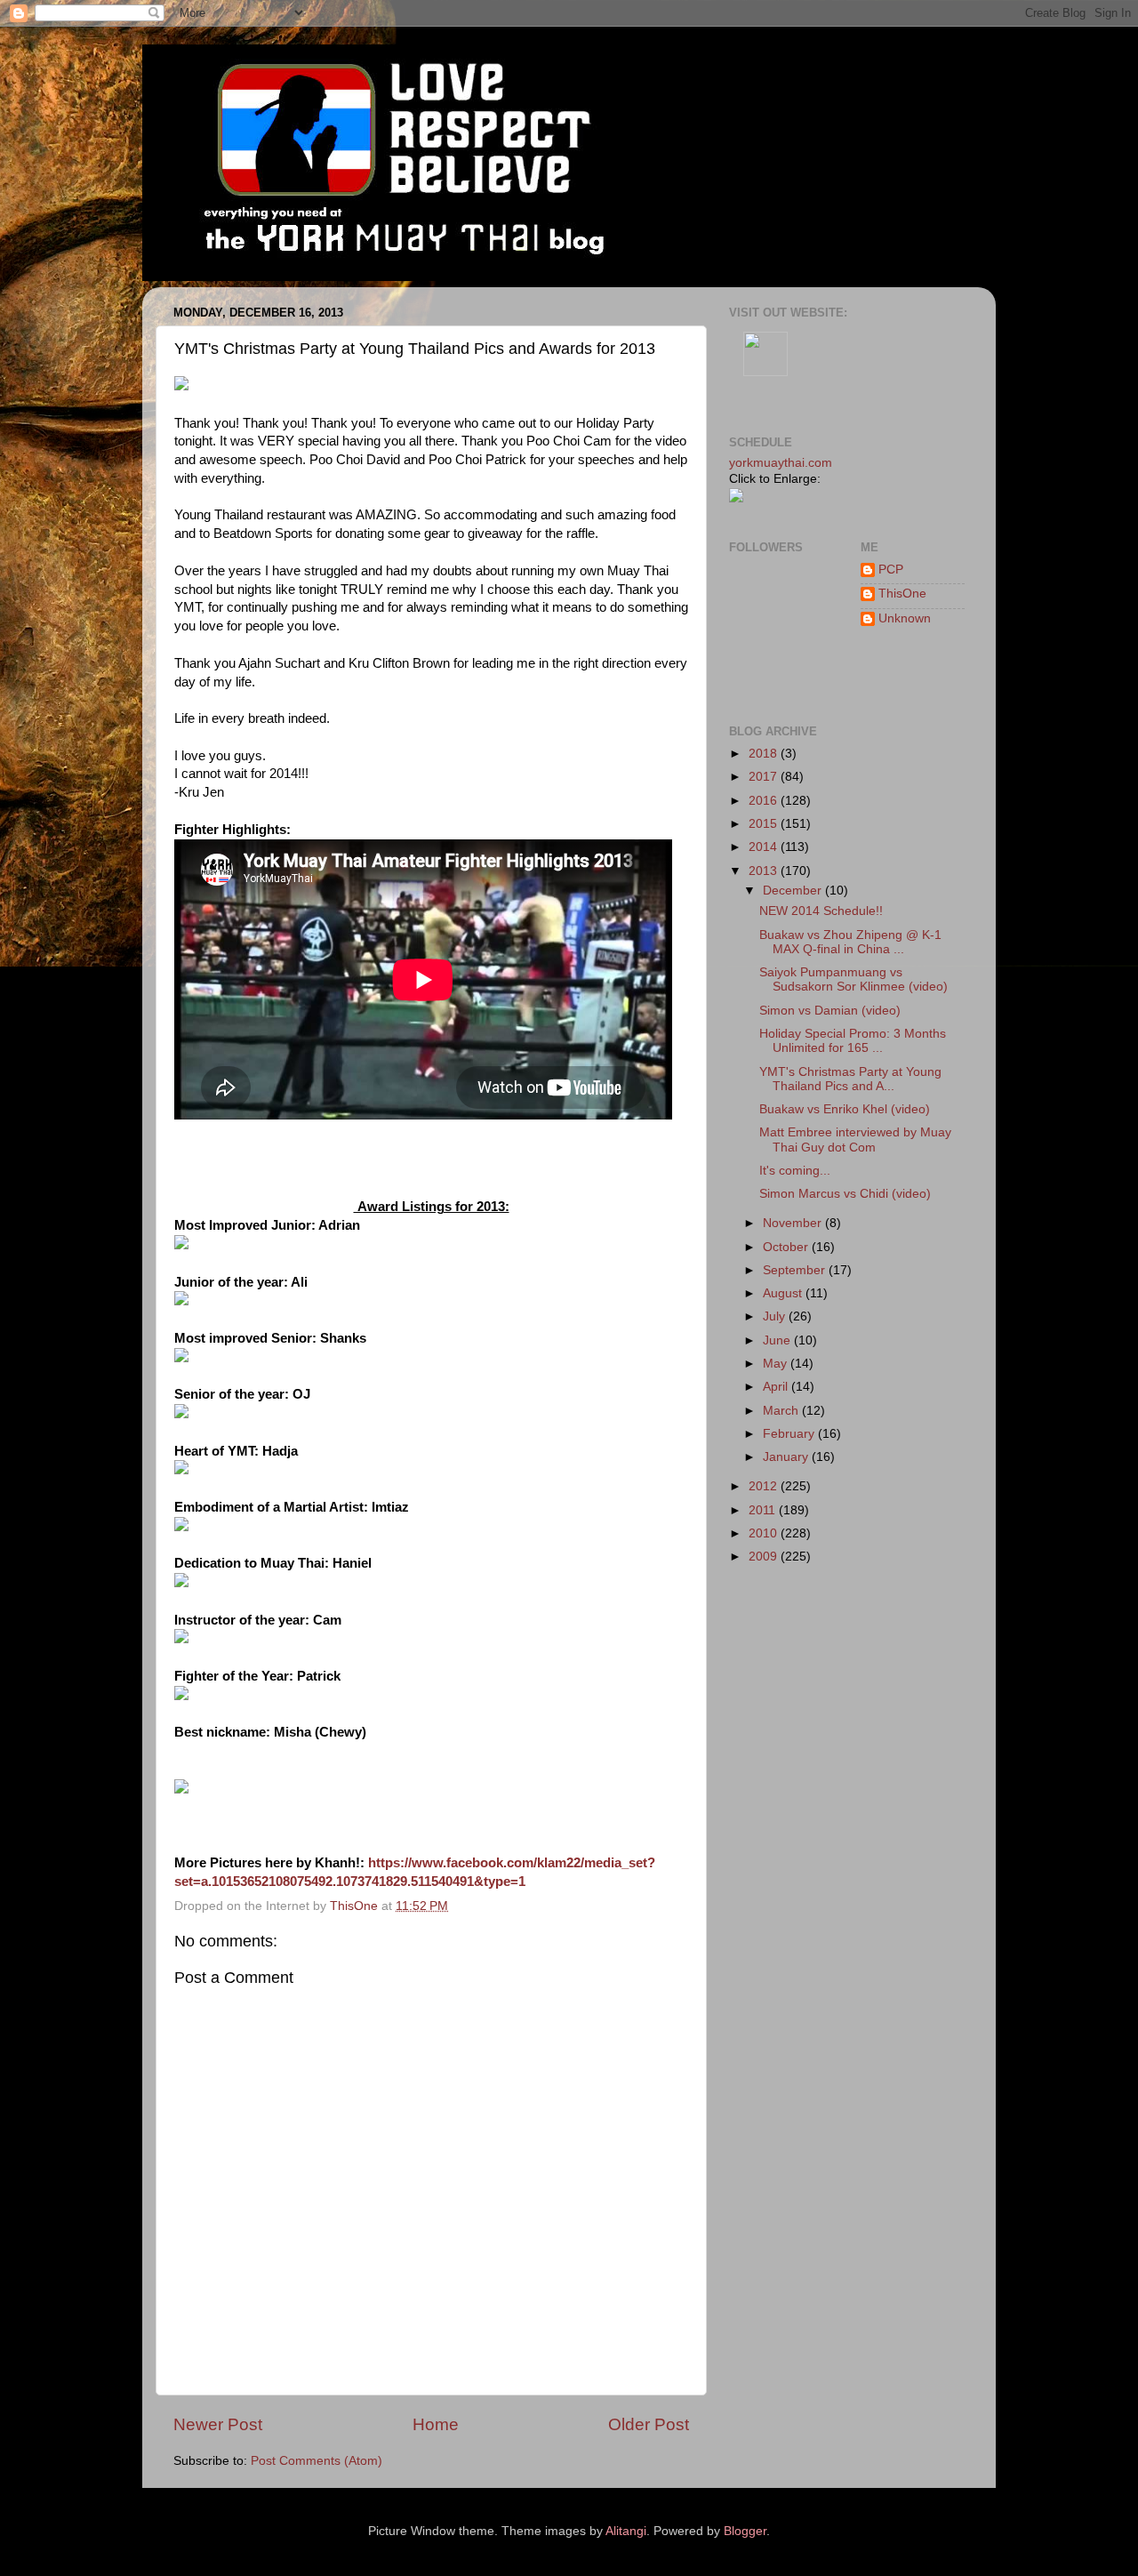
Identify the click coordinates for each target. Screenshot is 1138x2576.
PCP (891, 570)
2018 (765, 754)
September (796, 1270)
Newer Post (218, 2424)
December (794, 891)
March (782, 1411)
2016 (765, 801)
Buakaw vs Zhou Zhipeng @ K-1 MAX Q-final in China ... (850, 942)
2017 (765, 777)
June (778, 1340)
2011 (764, 1510)
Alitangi (626, 2531)
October (787, 1247)
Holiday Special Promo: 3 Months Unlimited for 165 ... (853, 1041)
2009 (765, 1557)
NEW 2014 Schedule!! (821, 911)
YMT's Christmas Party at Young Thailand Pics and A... (850, 1079)
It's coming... (795, 1171)
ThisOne (902, 594)
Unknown (905, 618)
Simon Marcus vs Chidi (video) (845, 1194)
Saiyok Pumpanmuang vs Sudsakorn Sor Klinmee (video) (853, 979)
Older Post (649, 2424)
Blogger (745, 2531)
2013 (765, 871)
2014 (765, 847)
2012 (765, 1486)
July (776, 1316)
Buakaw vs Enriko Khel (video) (845, 1109)
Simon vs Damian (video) (830, 1011)
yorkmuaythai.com (781, 463)
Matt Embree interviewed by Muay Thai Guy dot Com (855, 1140)
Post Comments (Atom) (317, 2461)
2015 (765, 824)
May (777, 1364)
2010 (765, 1533)
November (794, 1223)
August (784, 1293)
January (787, 1457)
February (790, 1434)
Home (436, 2424)
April (777, 1387)
